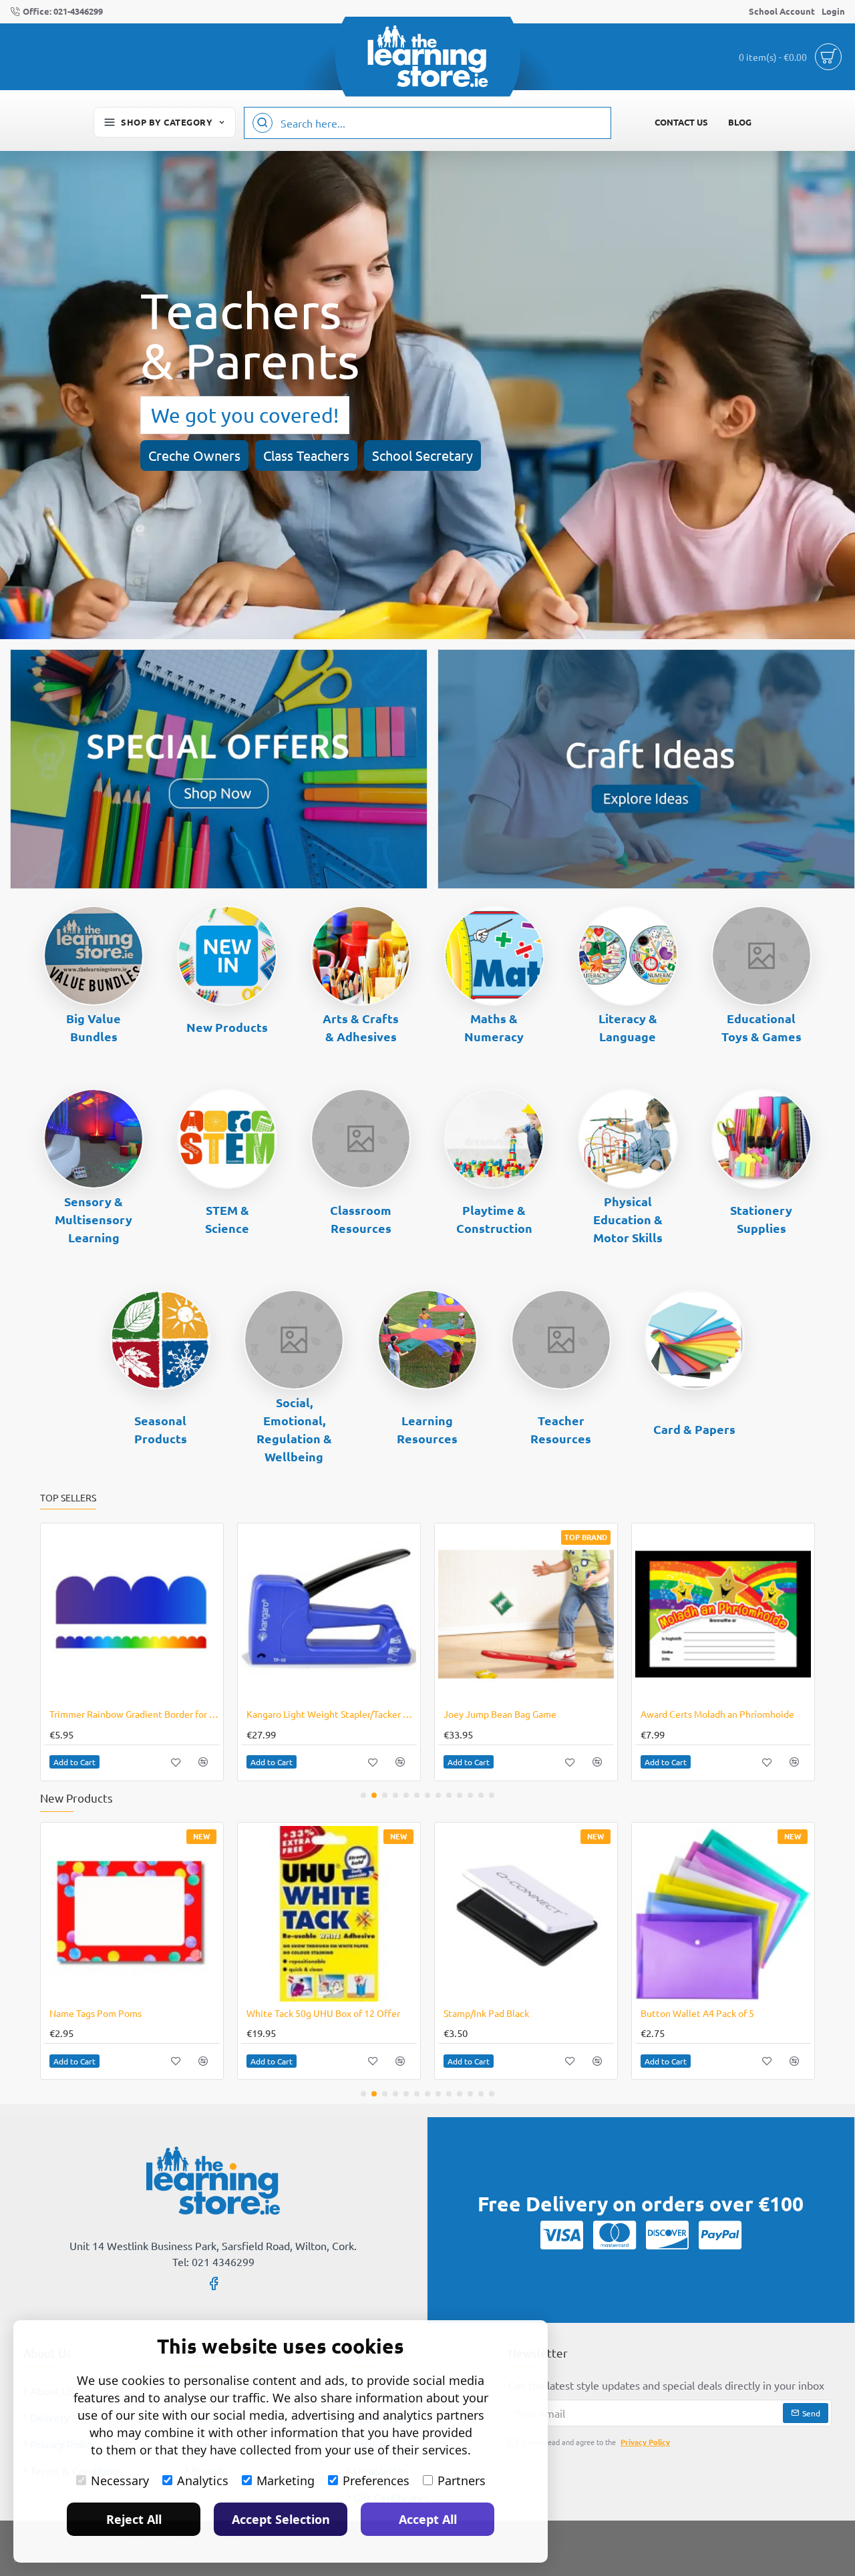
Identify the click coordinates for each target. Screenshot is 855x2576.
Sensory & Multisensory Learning (94, 1219)
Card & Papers (694, 1429)
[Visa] (562, 2235)
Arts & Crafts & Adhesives (361, 1027)
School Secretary (422, 455)
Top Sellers (68, 1498)
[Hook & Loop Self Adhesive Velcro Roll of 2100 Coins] (132, 1615)
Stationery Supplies (761, 1219)
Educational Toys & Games (761, 1027)
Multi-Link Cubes (814, 2013)
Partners (462, 2480)
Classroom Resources (361, 1219)
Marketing (286, 2480)
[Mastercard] (615, 2235)
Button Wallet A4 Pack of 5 (244, 2013)
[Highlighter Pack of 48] (329, 1615)
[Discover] (667, 2235)
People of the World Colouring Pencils (465, 2013)
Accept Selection (281, 2519)
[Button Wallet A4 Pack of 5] (270, 1914)
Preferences (376, 2480)
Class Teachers (306, 455)
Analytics (203, 2480)
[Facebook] (214, 2283)
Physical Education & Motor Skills (628, 1219)
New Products (227, 1027)
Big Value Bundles (94, 1027)
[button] (74, 1762)
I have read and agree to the (595, 2442)
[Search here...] (263, 123)
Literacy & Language (628, 1027)
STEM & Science (227, 1219)
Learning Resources (427, 1429)
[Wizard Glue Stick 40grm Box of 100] (723, 1615)
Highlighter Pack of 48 (294, 1714)
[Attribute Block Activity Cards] (526, 1615)
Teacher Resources (561, 1429)
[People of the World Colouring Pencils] (467, 1914)
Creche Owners (194, 455)
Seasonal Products (161, 1429)
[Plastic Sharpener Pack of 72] (664, 1914)
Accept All (428, 2519)
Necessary (120, 2480)
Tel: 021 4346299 (213, 2261)
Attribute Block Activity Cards (507, 1714)
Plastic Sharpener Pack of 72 (641, 2013)
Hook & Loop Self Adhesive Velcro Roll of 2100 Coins (135, 1714)
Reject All (134, 2519)
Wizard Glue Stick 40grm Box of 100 (715, 1714)
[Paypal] (720, 2235)
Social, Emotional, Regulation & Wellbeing (294, 1429)
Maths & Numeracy (494, 1027)
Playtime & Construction (494, 1219)
